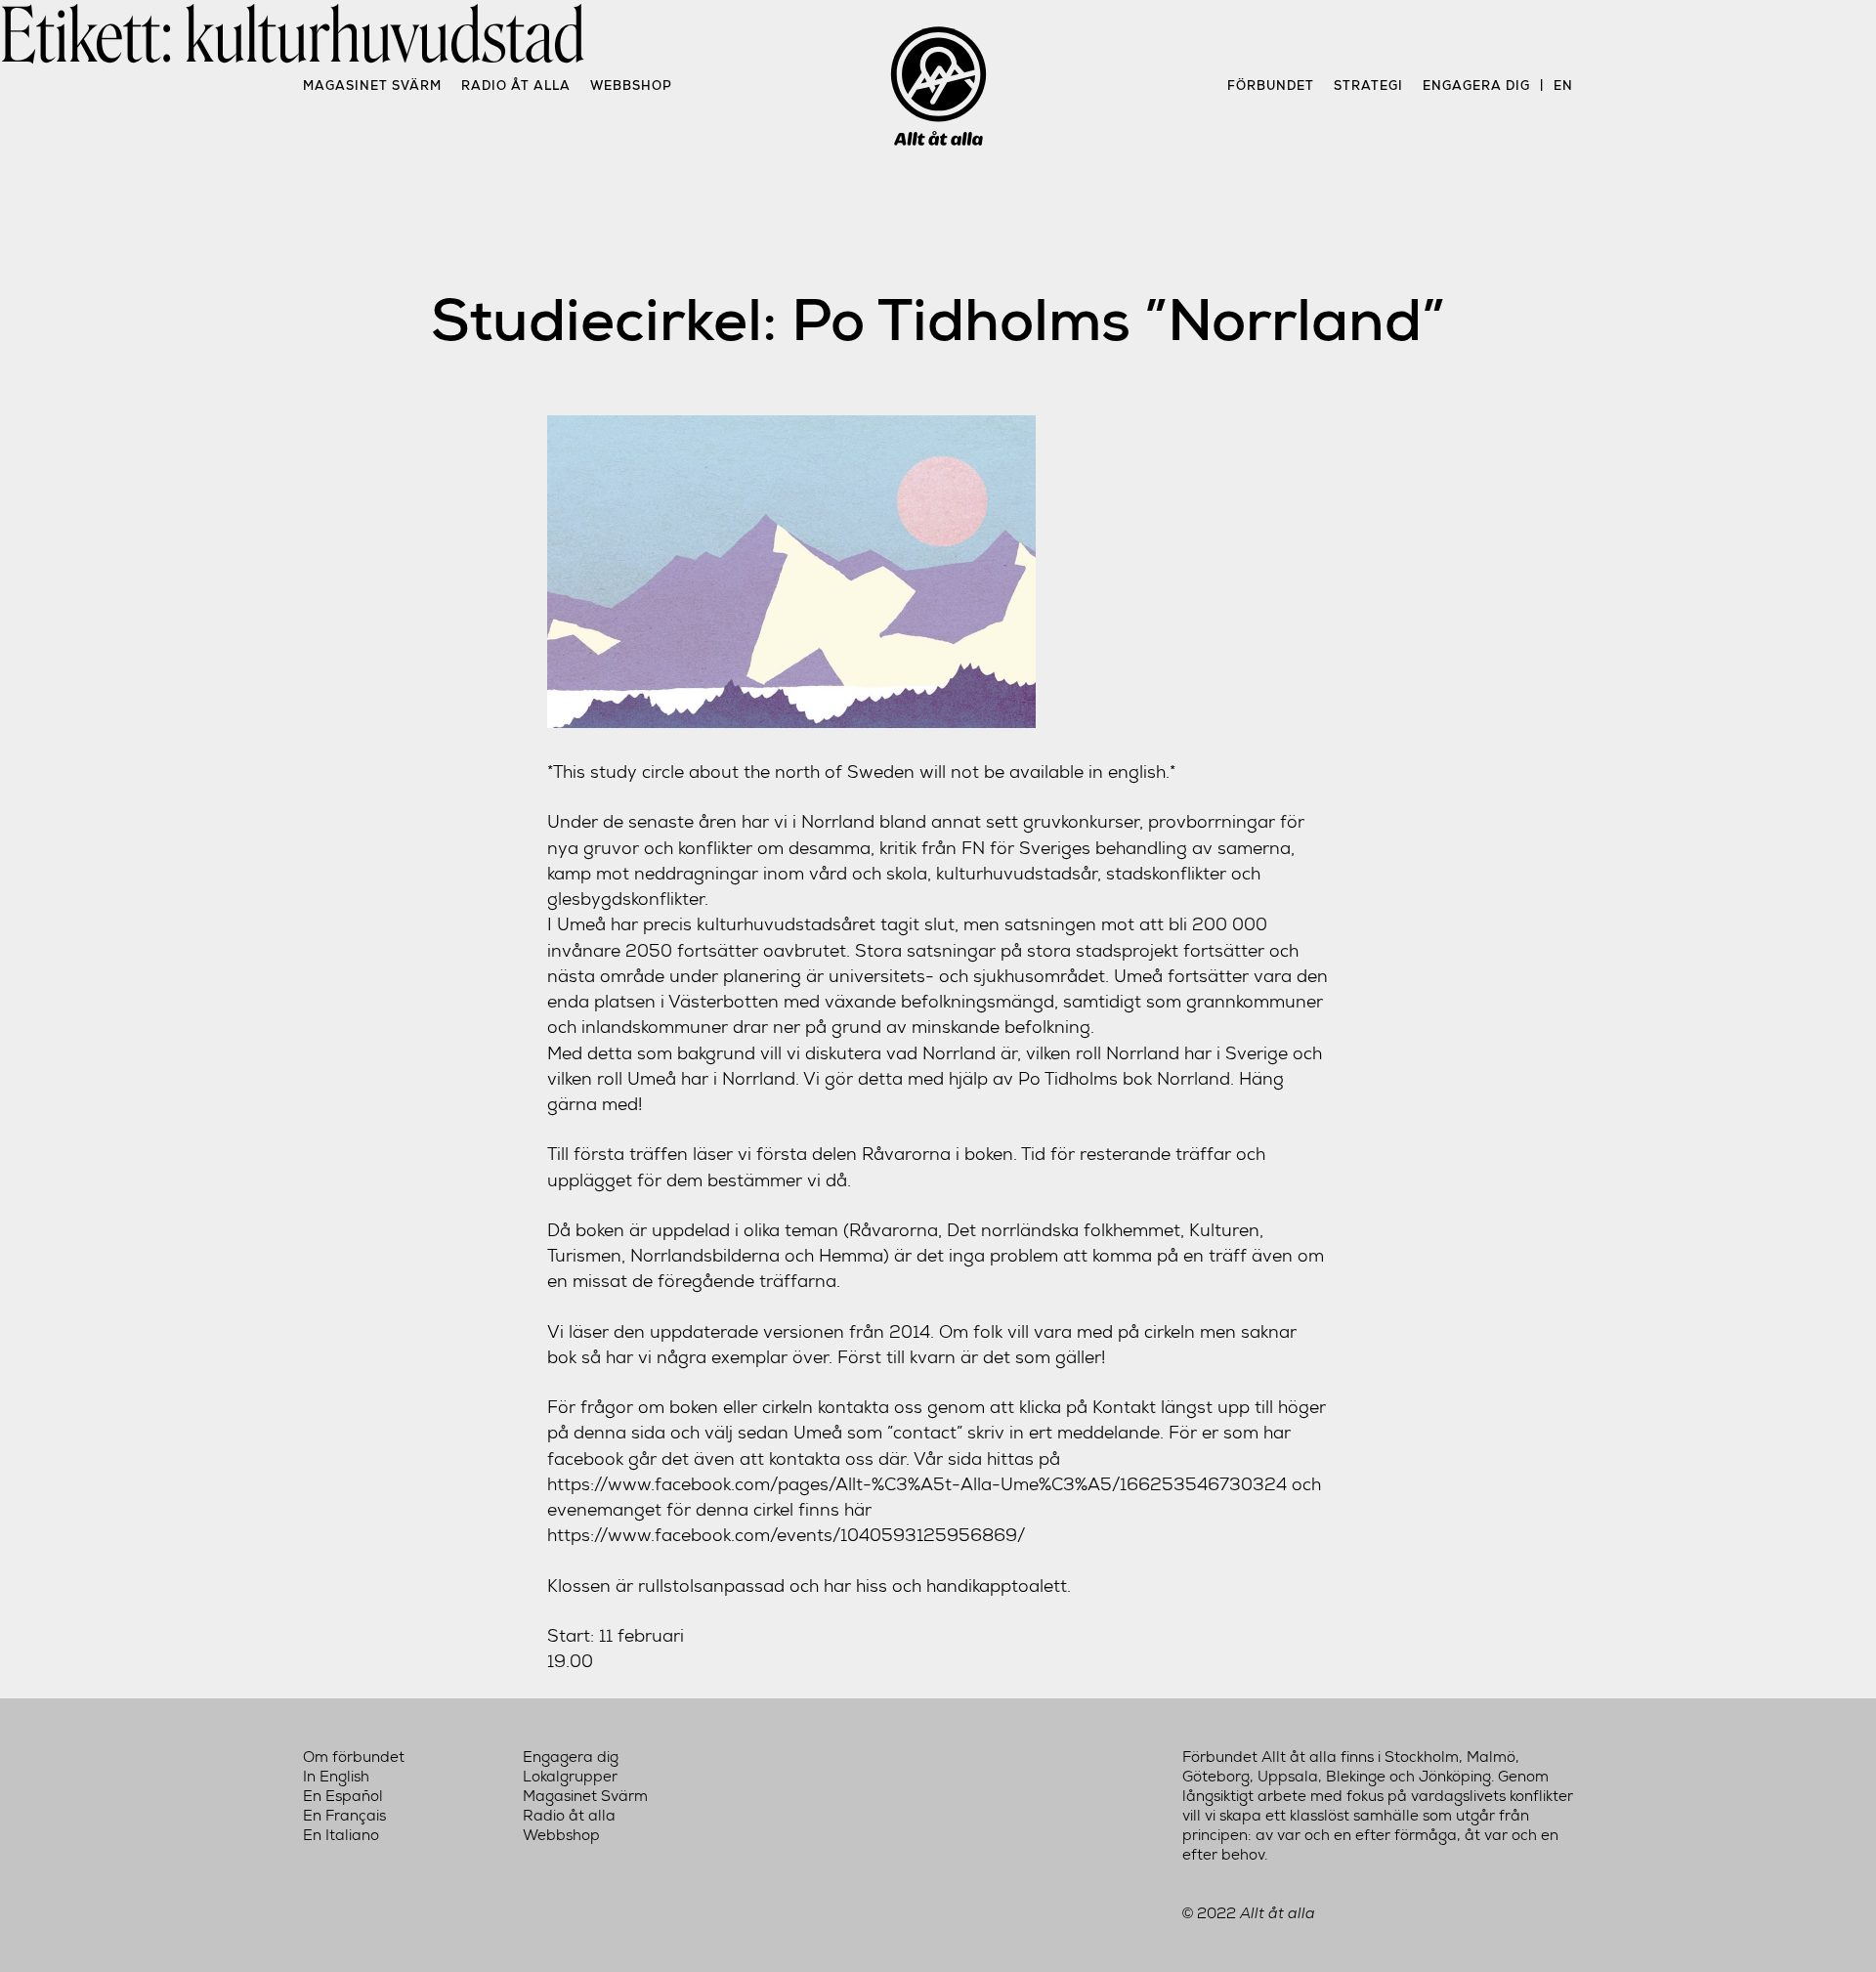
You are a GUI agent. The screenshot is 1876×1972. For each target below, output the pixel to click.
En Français (344, 1816)
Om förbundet (354, 1757)
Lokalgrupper (570, 1777)
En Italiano (341, 1835)
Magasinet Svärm (372, 86)
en (1563, 86)
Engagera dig (1476, 86)
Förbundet (1271, 86)
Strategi (1368, 86)
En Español (343, 1796)
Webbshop (631, 86)
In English (336, 1777)
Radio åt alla (516, 86)
